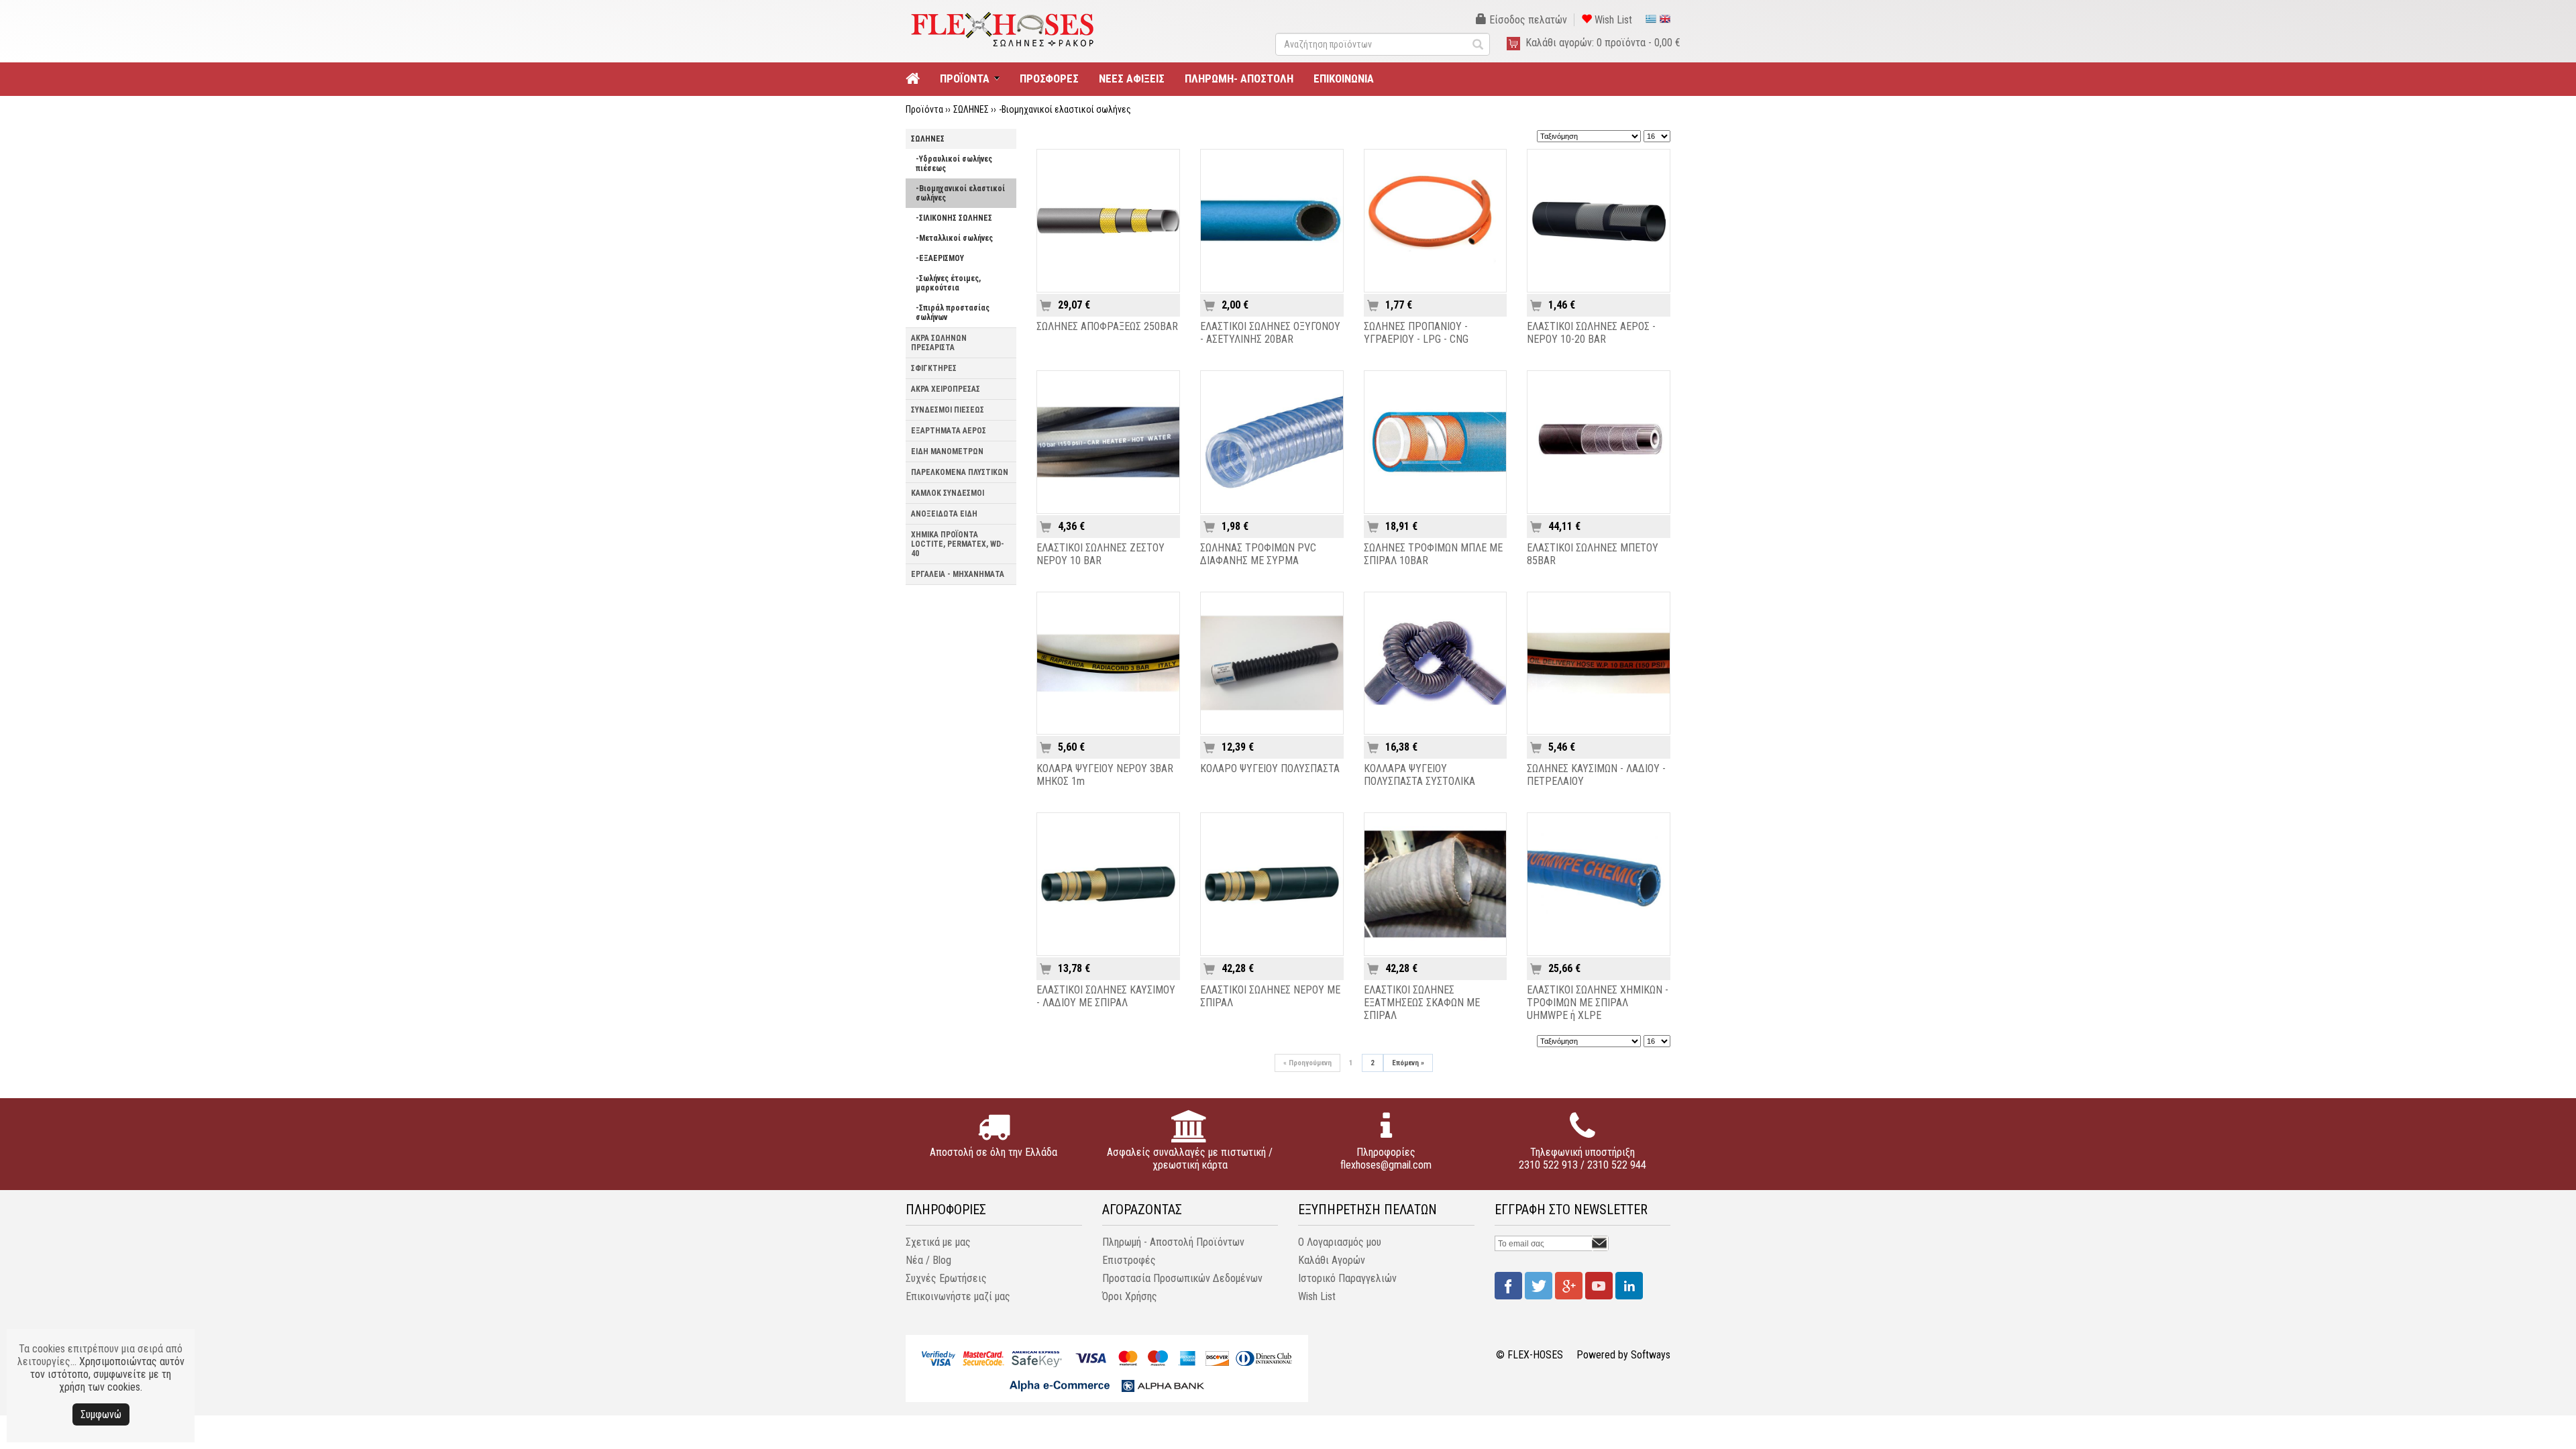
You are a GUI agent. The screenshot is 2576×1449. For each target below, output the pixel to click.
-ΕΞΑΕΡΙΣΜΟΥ (940, 258)
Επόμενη (1408, 1063)
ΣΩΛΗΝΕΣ (971, 109)
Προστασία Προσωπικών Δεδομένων (1182, 1278)
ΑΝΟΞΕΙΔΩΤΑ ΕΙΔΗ (944, 514)
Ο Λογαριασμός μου (1340, 1242)
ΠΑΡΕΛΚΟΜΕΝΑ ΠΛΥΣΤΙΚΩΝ (960, 472)
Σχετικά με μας (938, 1242)
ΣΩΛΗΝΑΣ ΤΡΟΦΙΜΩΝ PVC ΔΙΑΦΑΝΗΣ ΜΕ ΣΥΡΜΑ (1258, 554)
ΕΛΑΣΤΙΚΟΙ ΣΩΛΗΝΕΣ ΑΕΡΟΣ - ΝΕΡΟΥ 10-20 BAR (1591, 333)
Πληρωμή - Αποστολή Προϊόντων (1173, 1242)
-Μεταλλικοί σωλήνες (954, 238)
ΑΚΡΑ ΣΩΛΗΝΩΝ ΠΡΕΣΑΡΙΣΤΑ (939, 343)
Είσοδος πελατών (1527, 20)
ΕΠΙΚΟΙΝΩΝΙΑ (1344, 78)
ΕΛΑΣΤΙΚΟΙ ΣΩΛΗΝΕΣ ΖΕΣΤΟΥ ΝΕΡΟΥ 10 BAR (1101, 554)
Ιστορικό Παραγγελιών (1347, 1278)
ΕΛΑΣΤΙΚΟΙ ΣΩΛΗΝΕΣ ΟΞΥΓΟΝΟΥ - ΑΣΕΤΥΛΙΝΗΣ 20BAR (1270, 333)
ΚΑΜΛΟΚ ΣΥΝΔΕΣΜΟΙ (948, 493)
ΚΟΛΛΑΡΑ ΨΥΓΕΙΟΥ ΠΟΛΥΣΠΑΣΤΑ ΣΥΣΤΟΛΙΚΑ (1419, 775)
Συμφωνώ (101, 1414)
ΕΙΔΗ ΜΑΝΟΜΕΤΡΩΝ (947, 451)
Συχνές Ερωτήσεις (946, 1278)
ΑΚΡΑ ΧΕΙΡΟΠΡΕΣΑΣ (946, 389)
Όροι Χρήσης (1130, 1296)
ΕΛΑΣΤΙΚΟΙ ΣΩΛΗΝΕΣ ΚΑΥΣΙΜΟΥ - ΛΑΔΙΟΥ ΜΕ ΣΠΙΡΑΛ (1106, 996)
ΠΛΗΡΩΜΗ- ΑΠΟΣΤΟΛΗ (1239, 78)
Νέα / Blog (928, 1260)
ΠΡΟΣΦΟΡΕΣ (1049, 78)
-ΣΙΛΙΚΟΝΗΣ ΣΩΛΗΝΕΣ (954, 218)
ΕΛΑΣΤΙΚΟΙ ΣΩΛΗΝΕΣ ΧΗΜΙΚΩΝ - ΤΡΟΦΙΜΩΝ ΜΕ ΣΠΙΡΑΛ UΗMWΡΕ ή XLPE (1598, 1003)
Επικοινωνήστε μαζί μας (958, 1296)
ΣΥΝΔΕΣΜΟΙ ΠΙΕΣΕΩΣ (948, 410)
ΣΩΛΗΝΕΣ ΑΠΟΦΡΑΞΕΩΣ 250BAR (1107, 326)
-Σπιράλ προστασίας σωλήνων (953, 313)
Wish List (1612, 20)
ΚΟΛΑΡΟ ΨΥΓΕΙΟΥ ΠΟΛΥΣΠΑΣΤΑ (1270, 768)
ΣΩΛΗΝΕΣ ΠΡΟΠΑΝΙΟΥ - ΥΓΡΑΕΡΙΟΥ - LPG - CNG (1416, 333)
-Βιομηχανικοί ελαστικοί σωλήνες (1065, 109)
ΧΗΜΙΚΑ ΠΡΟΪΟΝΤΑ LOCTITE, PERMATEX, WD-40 (958, 544)
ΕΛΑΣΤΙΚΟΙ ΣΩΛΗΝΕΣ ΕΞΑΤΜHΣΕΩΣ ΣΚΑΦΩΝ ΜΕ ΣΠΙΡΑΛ (1422, 1003)
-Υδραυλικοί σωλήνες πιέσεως (954, 164)
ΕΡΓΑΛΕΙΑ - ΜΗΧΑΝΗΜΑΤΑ (958, 574)
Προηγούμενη (1307, 1063)
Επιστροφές (1129, 1260)
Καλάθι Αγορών (1332, 1260)
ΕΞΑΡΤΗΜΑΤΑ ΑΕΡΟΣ (949, 431)
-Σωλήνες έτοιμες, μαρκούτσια (948, 283)
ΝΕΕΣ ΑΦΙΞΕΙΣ (1132, 78)
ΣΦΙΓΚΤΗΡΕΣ (934, 368)
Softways (1651, 1355)
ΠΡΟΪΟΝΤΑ (965, 78)
